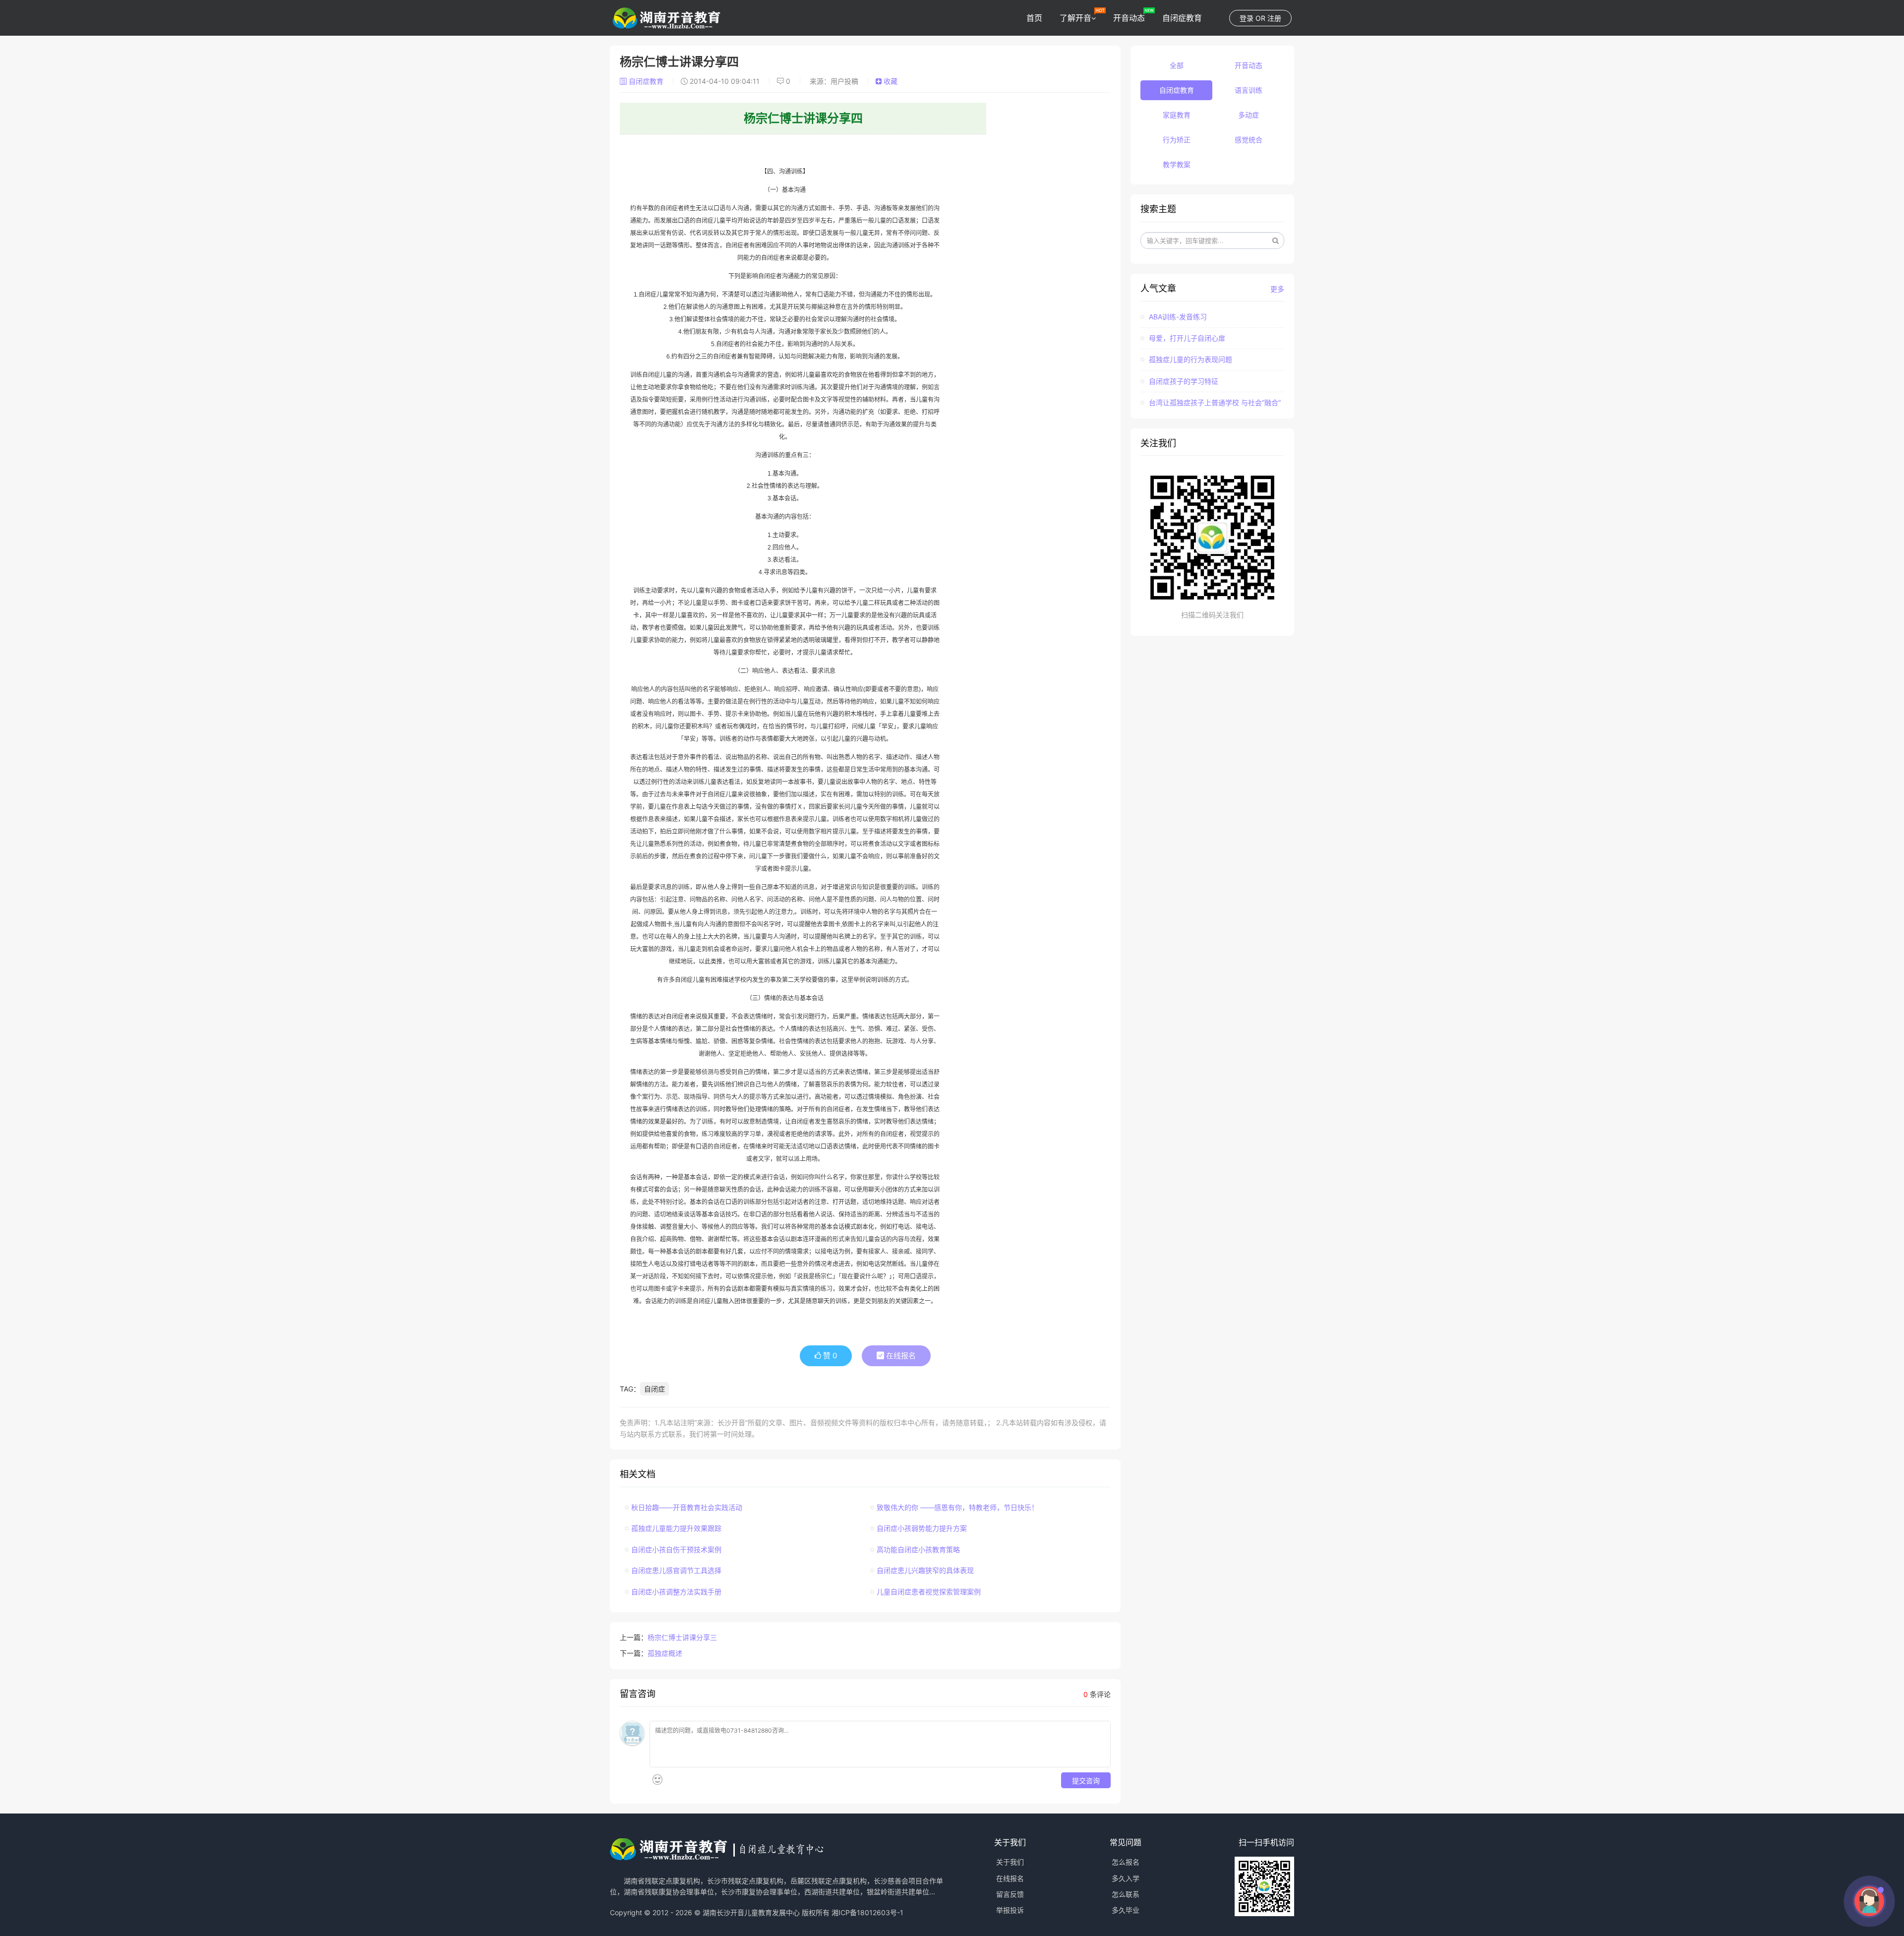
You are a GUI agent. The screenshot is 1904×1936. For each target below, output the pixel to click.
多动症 (1249, 115)
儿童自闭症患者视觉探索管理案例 (929, 1592)
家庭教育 (1177, 115)
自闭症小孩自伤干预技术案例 (676, 1549)
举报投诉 (1010, 1910)
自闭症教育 (1182, 18)
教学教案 (1177, 164)
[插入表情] (657, 1780)
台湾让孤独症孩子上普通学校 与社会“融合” (1214, 402)
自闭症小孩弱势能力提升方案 (922, 1528)
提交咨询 (1086, 1780)
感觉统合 (1249, 140)
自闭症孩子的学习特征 (1183, 381)
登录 (1247, 18)
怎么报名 (1126, 1862)
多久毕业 (1126, 1910)
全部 (1177, 65)
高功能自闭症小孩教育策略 (918, 1549)
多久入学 (1126, 1878)
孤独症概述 (665, 1653)
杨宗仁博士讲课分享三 (682, 1637)
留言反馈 (1010, 1894)
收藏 (890, 81)
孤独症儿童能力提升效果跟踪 (676, 1528)
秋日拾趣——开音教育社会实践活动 (687, 1507)
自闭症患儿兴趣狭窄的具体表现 (925, 1570)
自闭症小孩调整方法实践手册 (676, 1592)
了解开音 (1075, 18)
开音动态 (1129, 18)
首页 (1034, 18)
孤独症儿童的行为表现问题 (1190, 359)
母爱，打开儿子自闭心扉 (1186, 338)
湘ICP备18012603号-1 (867, 1912)
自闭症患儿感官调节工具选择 (676, 1570)
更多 (1277, 289)
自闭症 (654, 1389)
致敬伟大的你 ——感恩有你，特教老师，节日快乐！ (957, 1507)
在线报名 (900, 1356)
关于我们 (1010, 1862)
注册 (1274, 18)
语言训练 (1249, 90)
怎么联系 (1126, 1894)
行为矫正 (1177, 140)
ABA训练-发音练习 (1177, 317)
